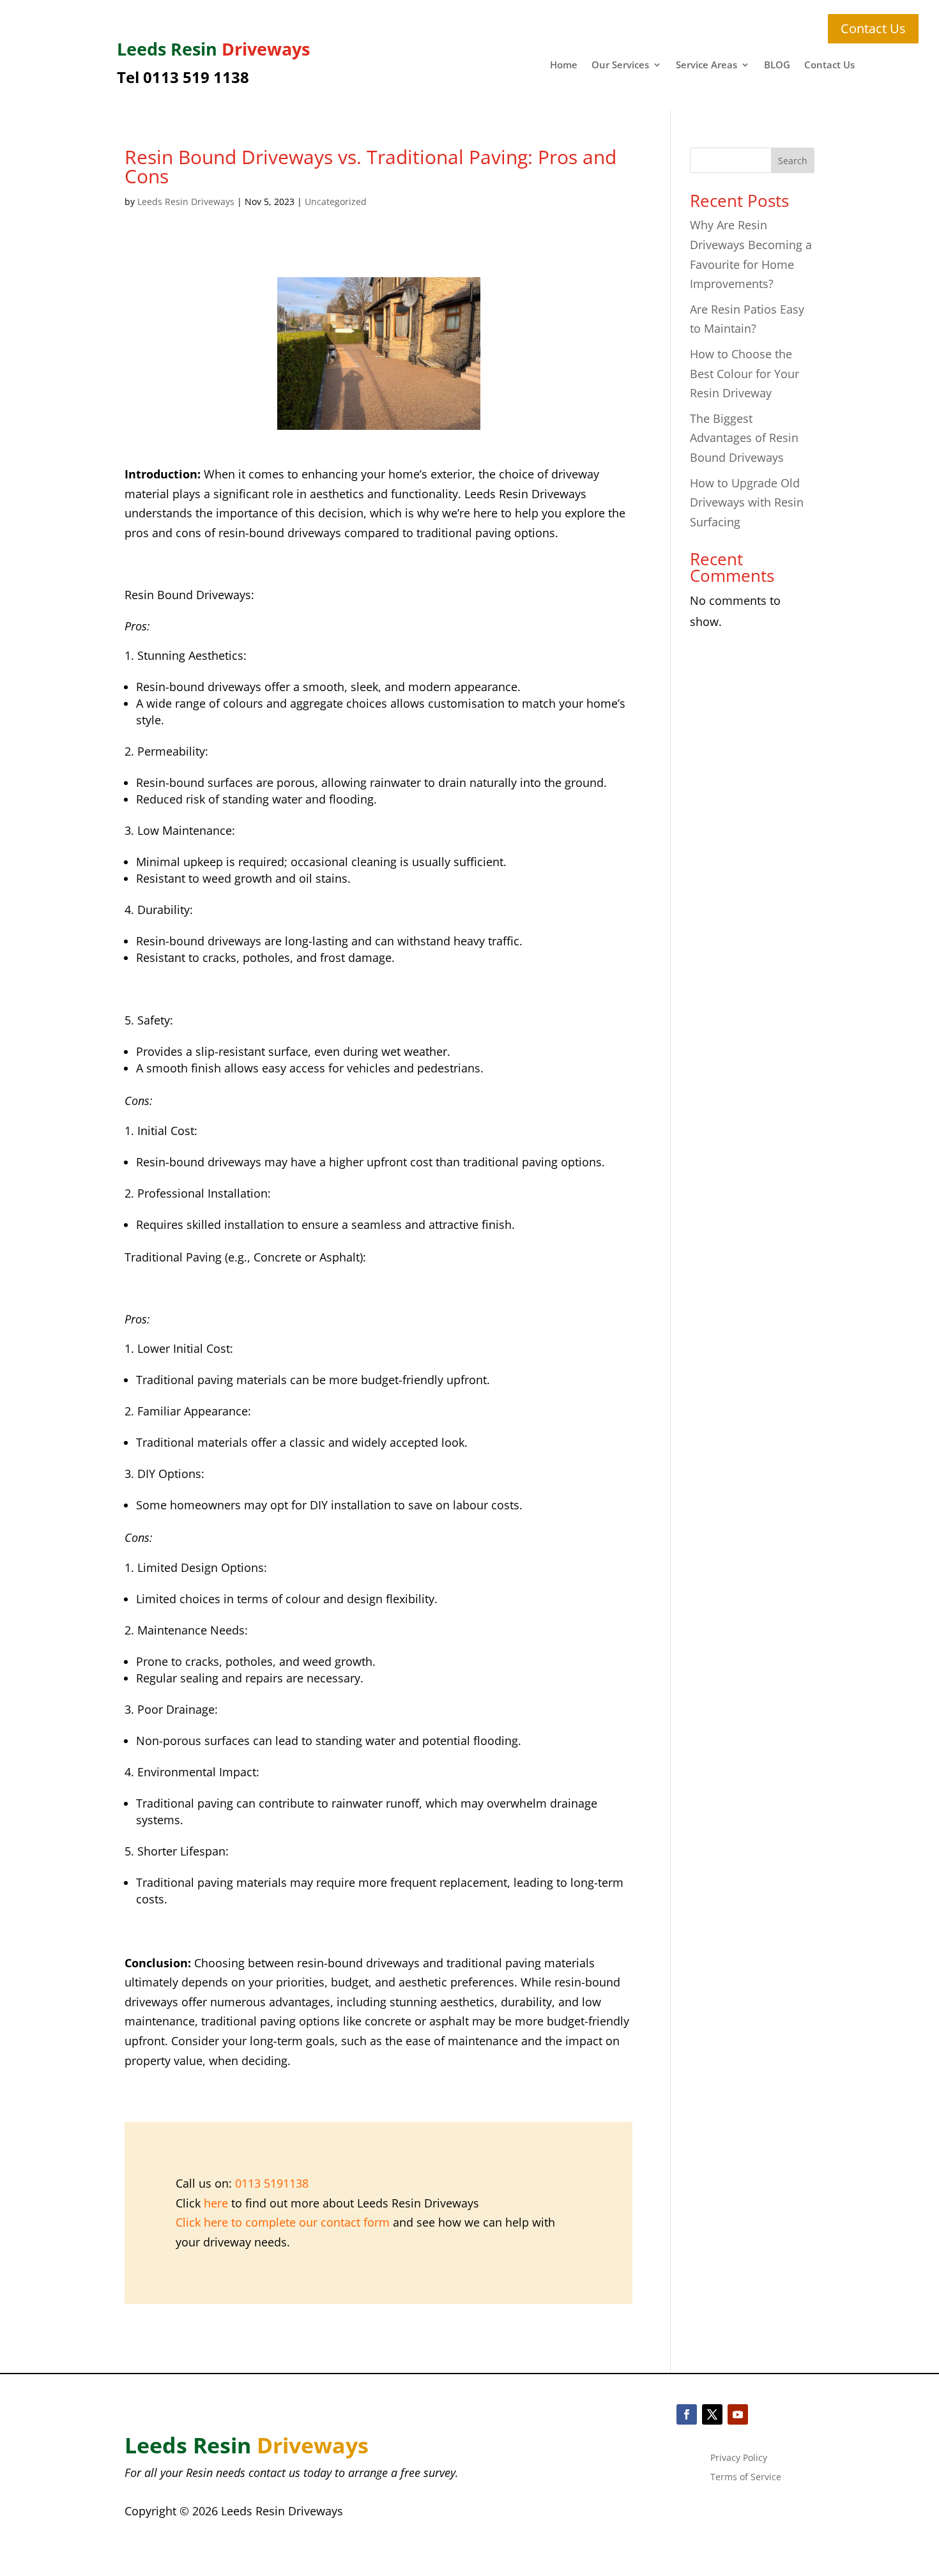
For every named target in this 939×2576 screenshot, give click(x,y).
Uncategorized (336, 202)
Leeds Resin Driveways (186, 202)
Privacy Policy (739, 2458)
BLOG (777, 65)
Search (793, 161)
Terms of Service (746, 2478)
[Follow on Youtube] (738, 2414)
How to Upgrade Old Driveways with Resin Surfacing (747, 502)
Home (564, 65)
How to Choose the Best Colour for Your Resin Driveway (744, 373)
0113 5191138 (272, 2183)
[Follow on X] (712, 2414)
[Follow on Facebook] (687, 2414)
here (216, 2203)
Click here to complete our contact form (283, 2222)
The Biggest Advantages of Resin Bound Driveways (744, 438)
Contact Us (829, 65)
